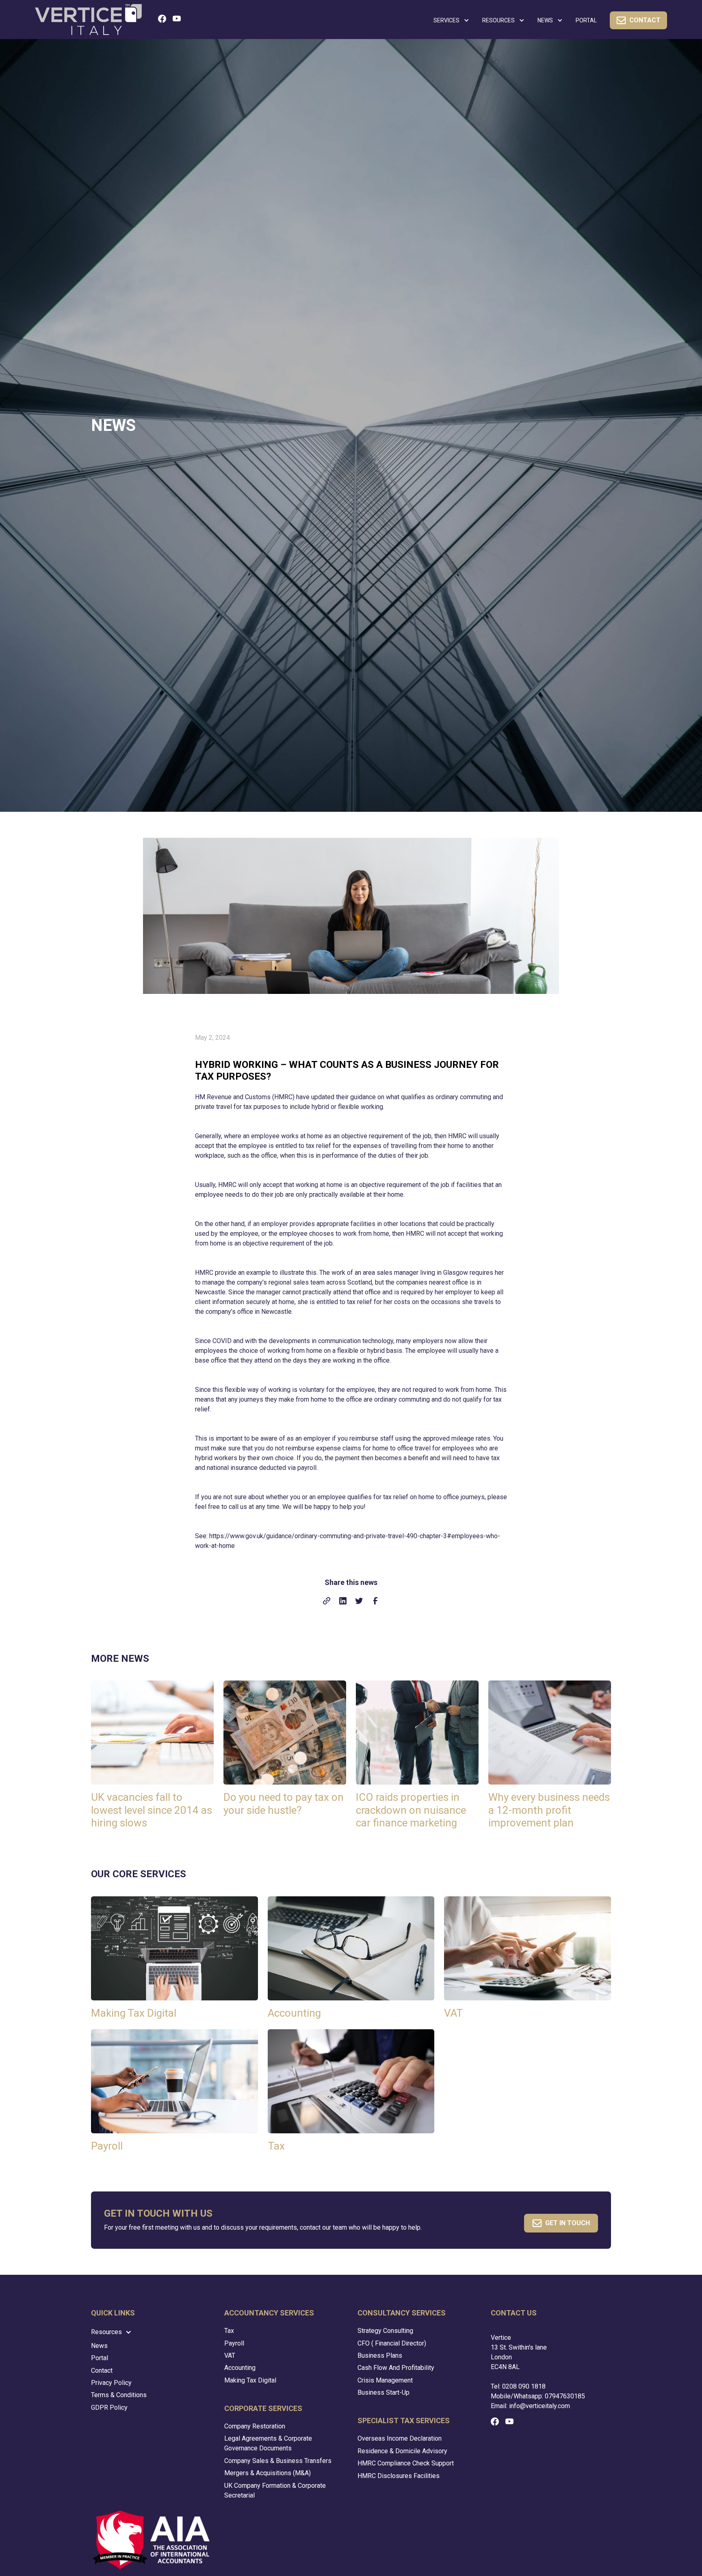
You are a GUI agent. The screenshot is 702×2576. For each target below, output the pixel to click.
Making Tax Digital (250, 2380)
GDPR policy (109, 2408)
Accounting (240, 2368)
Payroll (234, 2343)
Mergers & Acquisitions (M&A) (268, 2473)
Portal (100, 2358)
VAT (230, 2355)
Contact (102, 2371)
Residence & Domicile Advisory (402, 2451)
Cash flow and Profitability (396, 2368)
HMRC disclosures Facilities (399, 2476)
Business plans (380, 2355)
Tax (229, 2331)
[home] (88, 19)
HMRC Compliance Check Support (406, 2463)
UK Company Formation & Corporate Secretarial (275, 2490)
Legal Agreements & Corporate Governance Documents (268, 2443)
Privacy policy (111, 2383)
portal (586, 20)
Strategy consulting (385, 2331)
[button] (451, 21)
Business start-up (383, 2392)
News (99, 2346)
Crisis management (385, 2380)
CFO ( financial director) (392, 2343)
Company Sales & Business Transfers (278, 2461)
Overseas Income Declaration (400, 2438)
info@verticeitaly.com (539, 2406)
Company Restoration (255, 2426)
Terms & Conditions (119, 2395)
